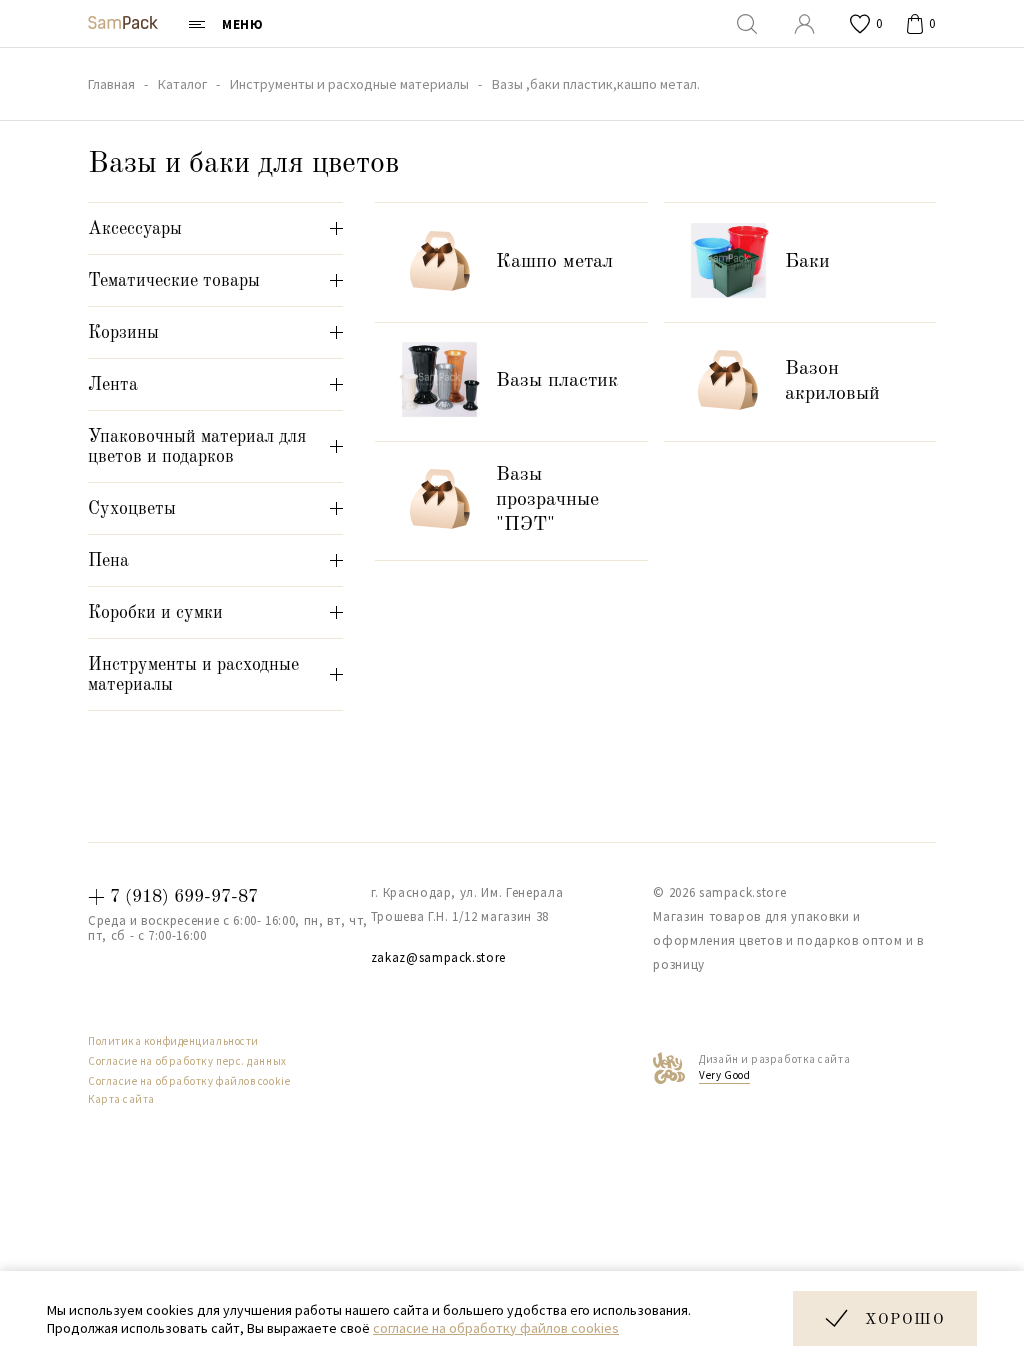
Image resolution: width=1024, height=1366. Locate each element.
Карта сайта (121, 1099)
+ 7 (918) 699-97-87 (173, 897)
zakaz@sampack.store (438, 957)
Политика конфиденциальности (173, 1041)
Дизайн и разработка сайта (774, 1067)
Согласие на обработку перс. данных (187, 1061)
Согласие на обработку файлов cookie (189, 1081)
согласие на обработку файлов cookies (496, 1328)
